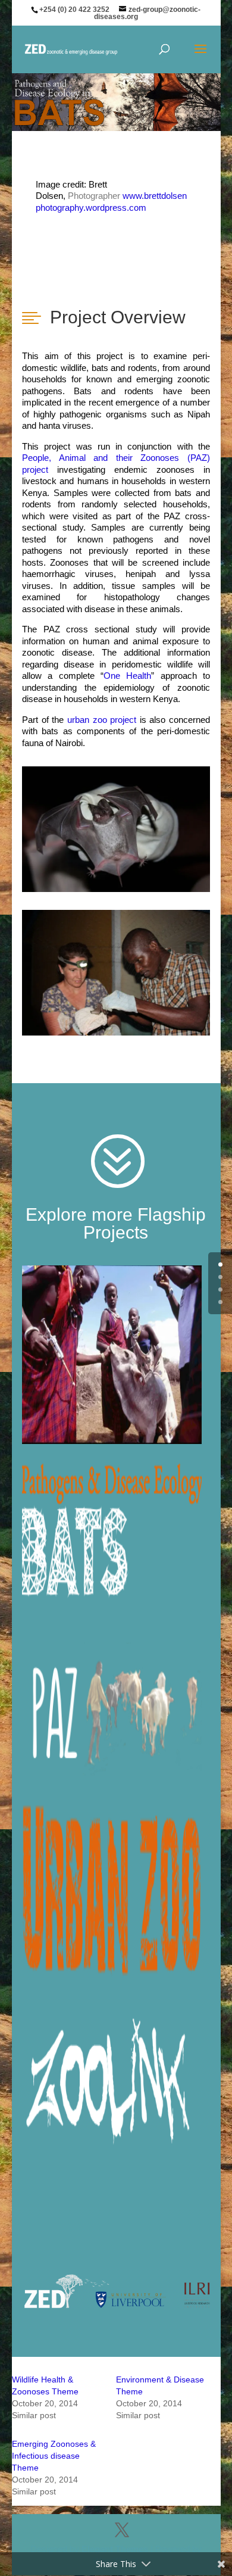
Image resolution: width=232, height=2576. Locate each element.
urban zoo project (102, 720)
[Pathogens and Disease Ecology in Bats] (116, 1533)
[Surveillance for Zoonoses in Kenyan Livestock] (116, 2069)
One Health (127, 676)
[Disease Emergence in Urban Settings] (116, 1891)
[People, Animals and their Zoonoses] (116, 1712)
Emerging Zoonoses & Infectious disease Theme (54, 2456)
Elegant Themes (115, 2549)
